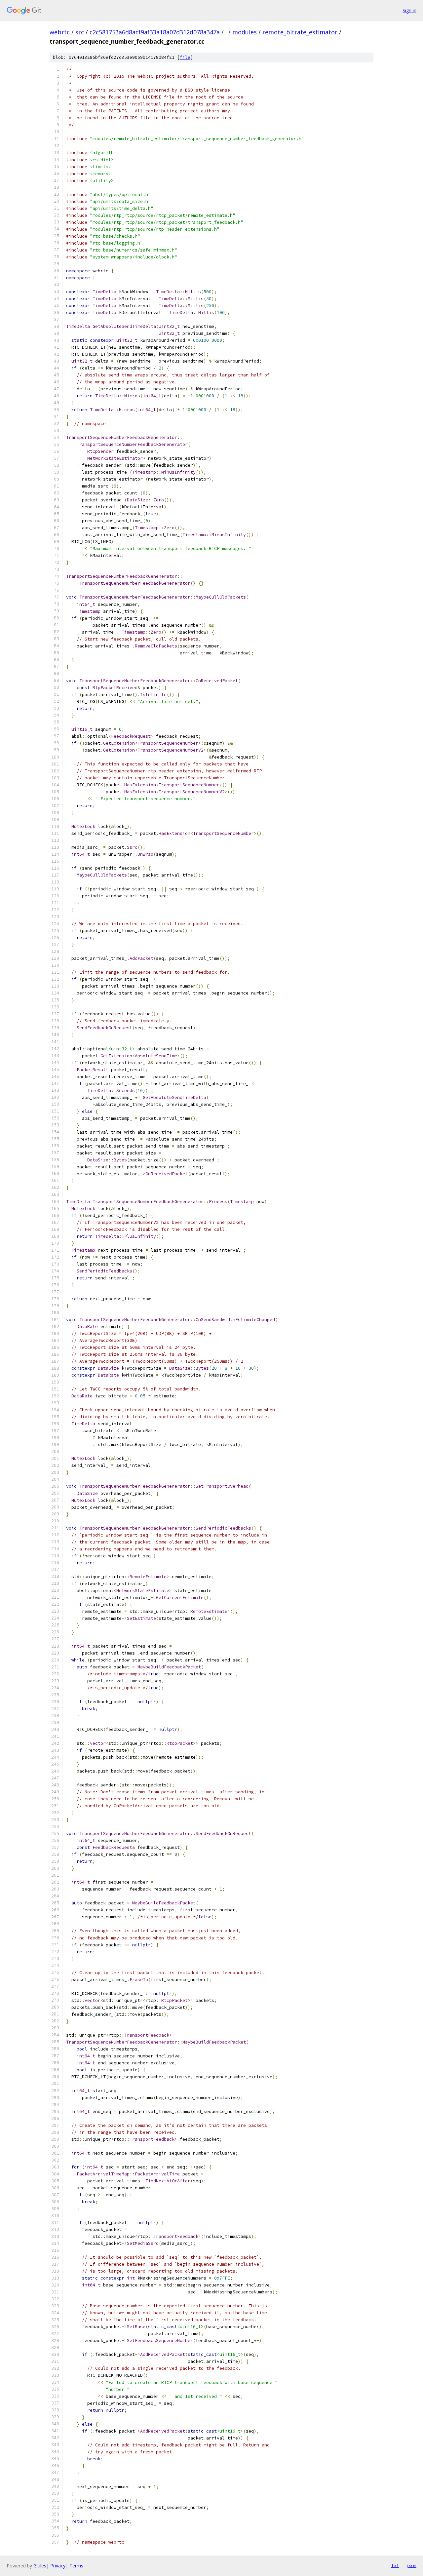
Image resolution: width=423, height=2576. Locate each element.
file (185, 57)
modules (245, 32)
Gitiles (40, 2566)
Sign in (409, 10)
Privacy (58, 2566)
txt (395, 2565)
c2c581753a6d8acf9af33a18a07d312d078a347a (155, 32)
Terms (76, 2566)
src (80, 32)
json (411, 2565)
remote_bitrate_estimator (300, 32)
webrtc (60, 32)
